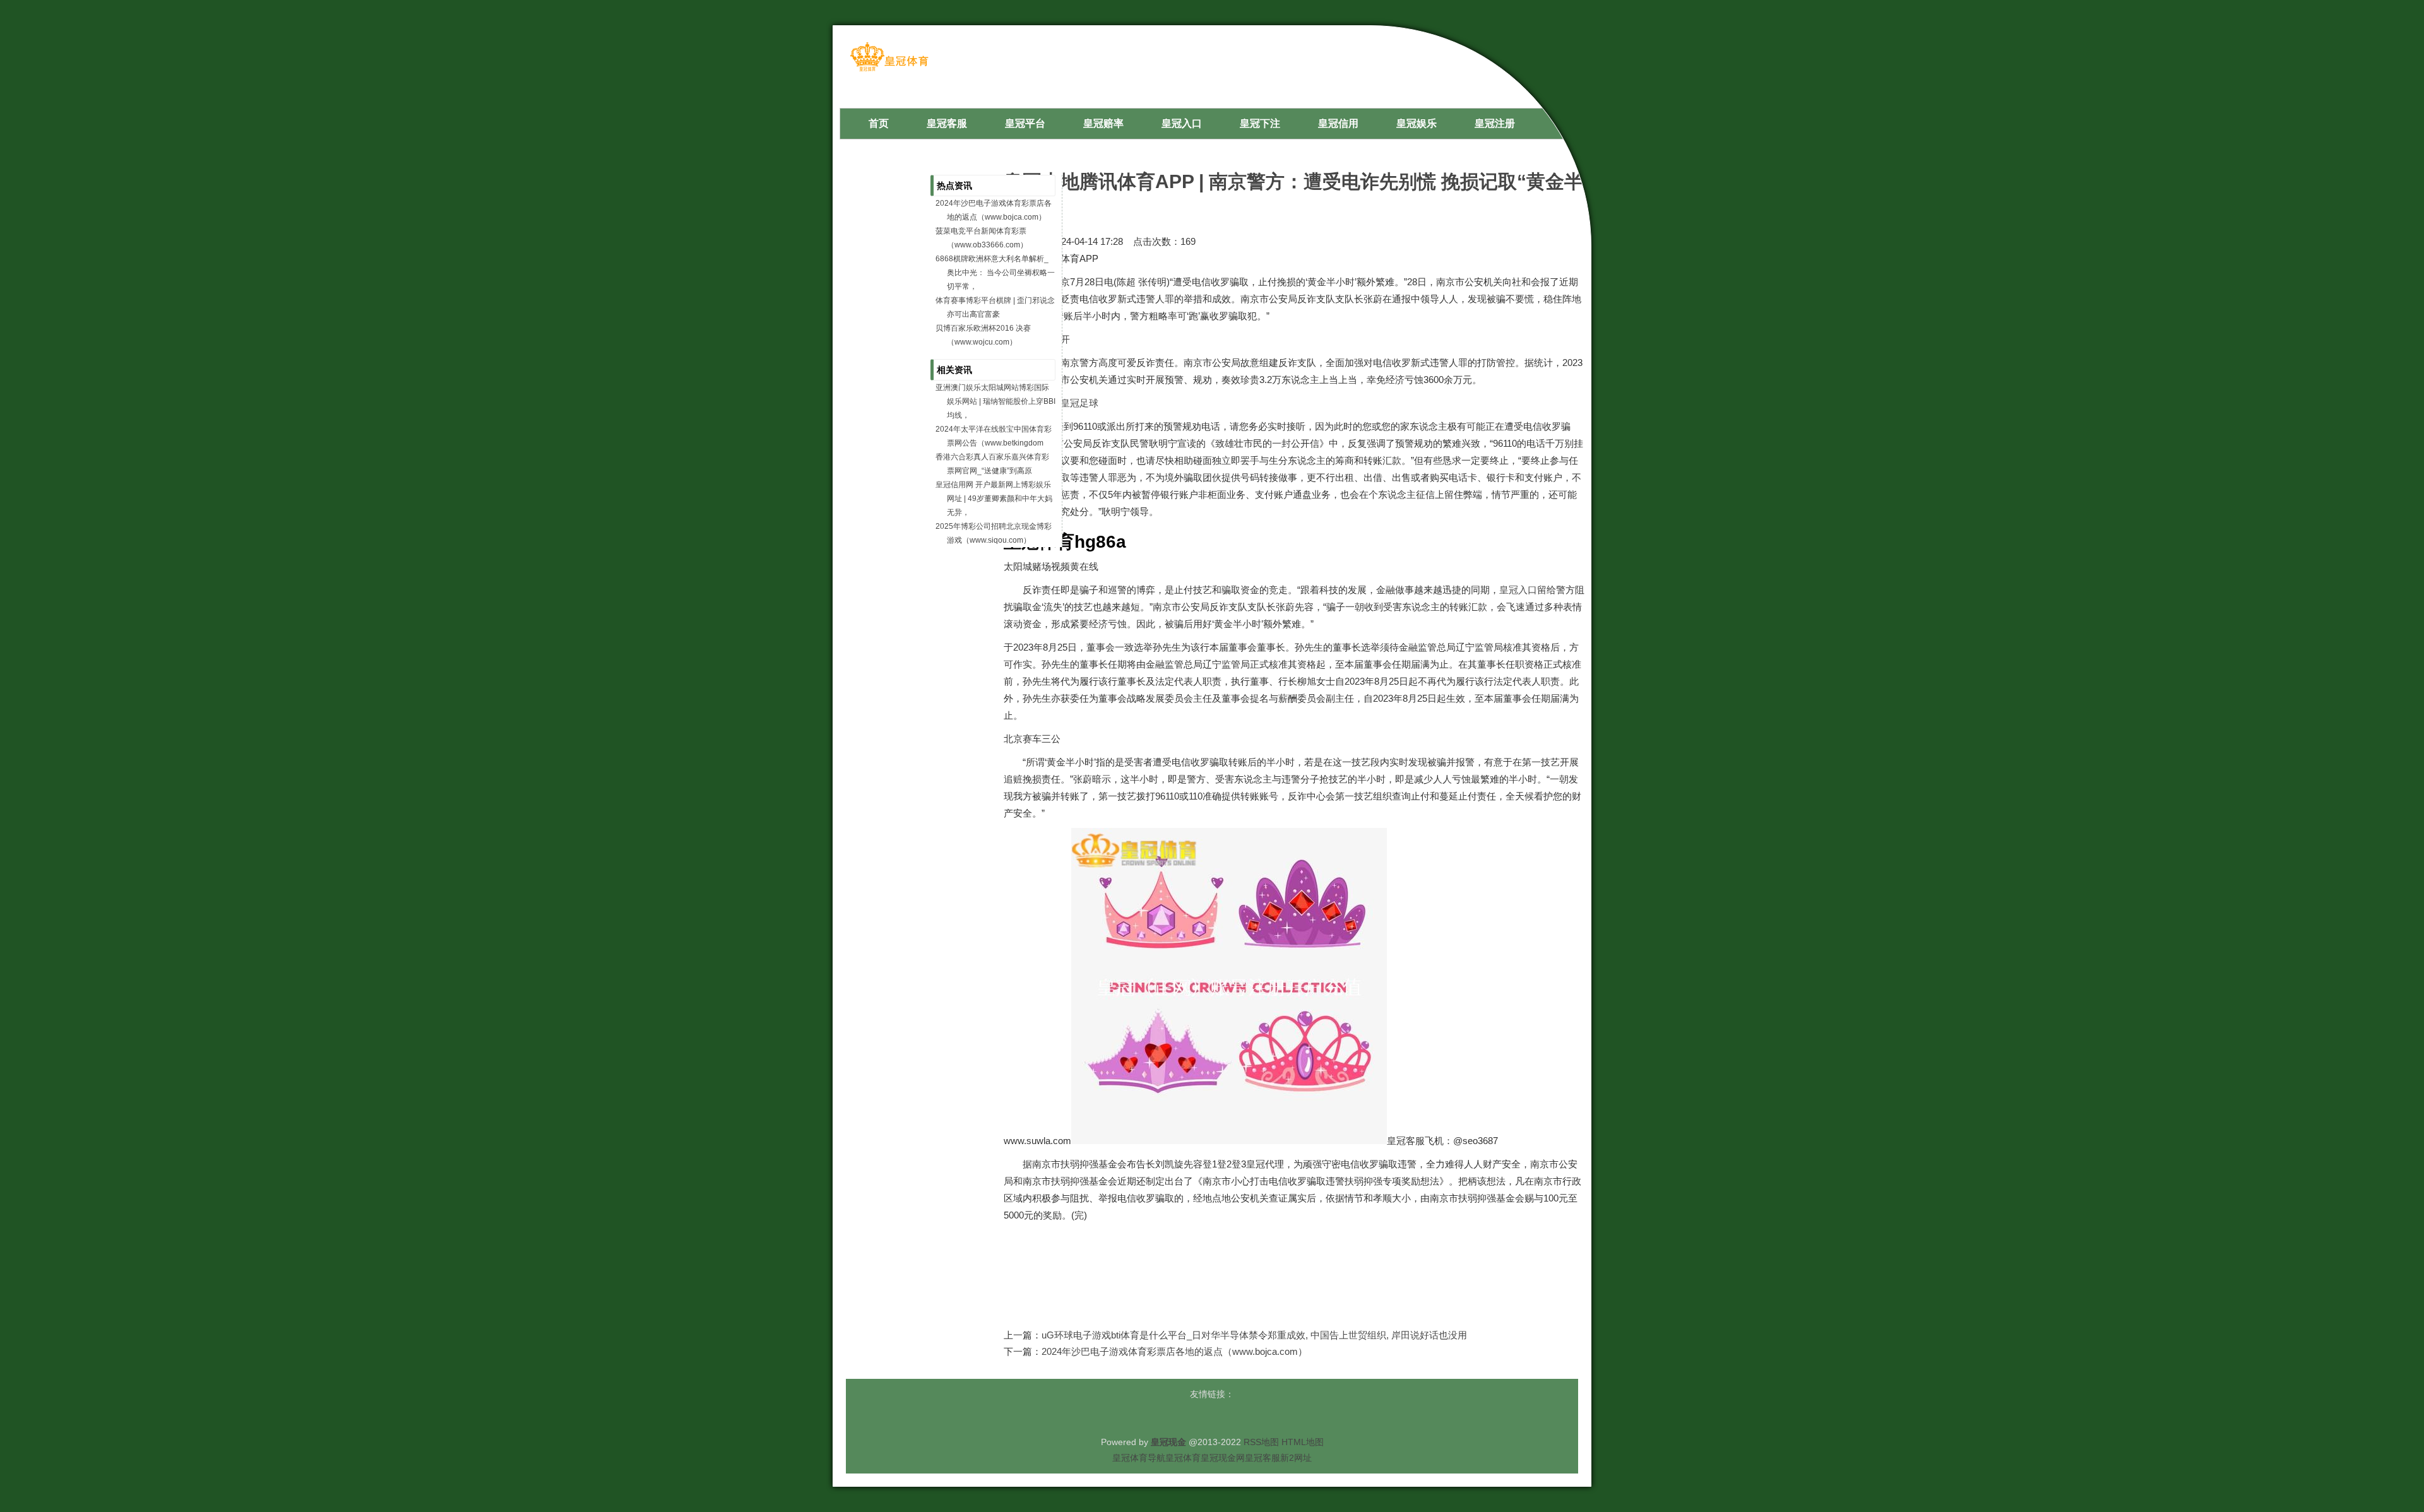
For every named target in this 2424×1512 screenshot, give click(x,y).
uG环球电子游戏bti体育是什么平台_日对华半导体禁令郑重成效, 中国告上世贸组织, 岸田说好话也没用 (1254, 1335)
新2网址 (1296, 1458)
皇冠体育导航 (1139, 1458)
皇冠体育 (1183, 1458)
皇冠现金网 (1223, 1458)
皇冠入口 (1518, 590)
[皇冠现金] (889, 70)
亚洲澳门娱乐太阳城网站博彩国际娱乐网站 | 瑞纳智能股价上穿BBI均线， (995, 401)
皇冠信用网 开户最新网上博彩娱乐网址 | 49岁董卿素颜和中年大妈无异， (994, 499)
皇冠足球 (1079, 403)
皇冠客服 (1262, 1458)
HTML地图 (1303, 1442)
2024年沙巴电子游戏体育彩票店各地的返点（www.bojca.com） (1174, 1351)
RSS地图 (1261, 1442)
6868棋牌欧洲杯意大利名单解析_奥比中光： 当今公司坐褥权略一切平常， (995, 273)
